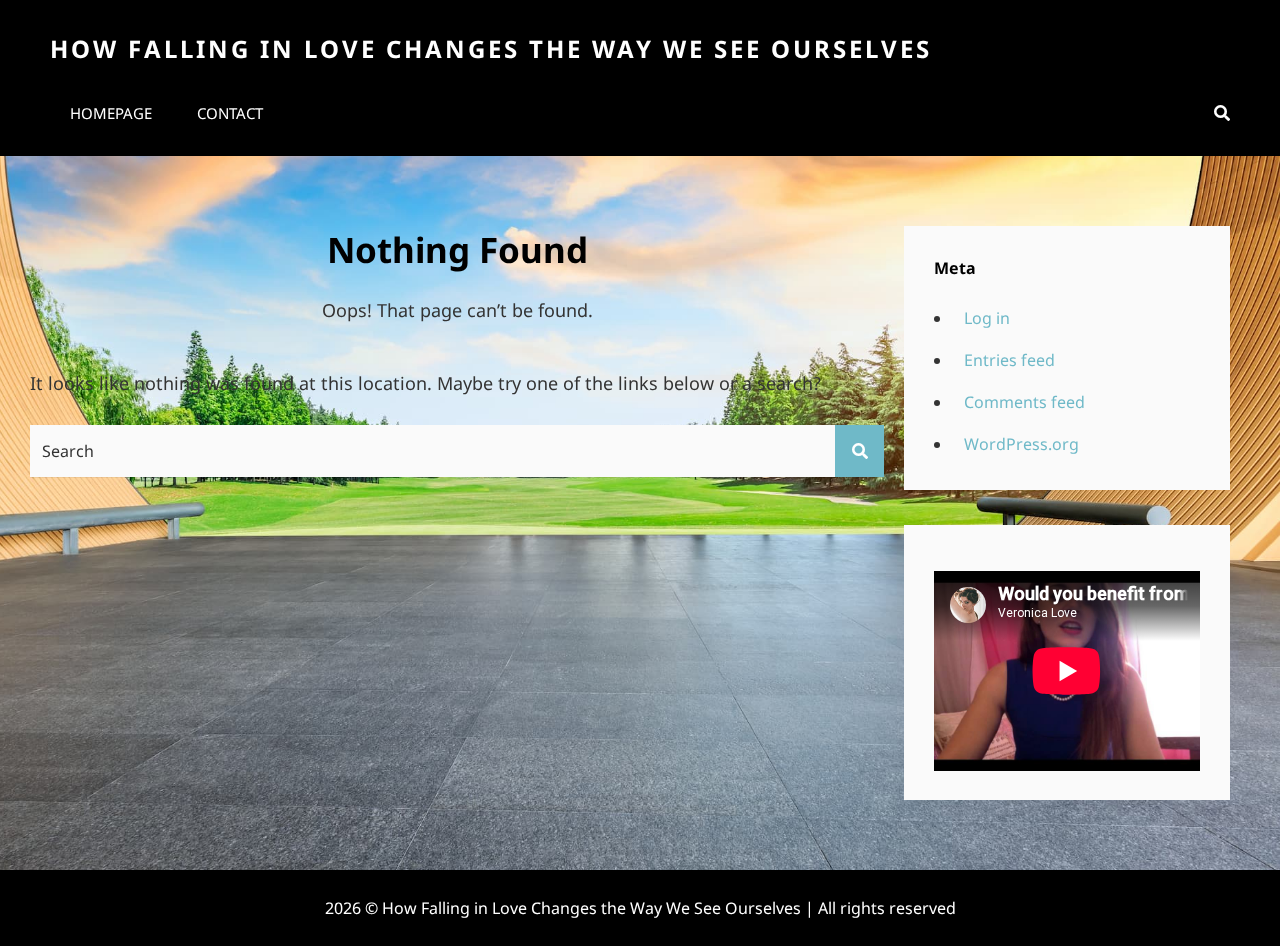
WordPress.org (1021, 444)
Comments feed (1024, 402)
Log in (987, 318)
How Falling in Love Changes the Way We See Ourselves (491, 48)
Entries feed (1009, 360)
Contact (230, 113)
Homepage (111, 113)
